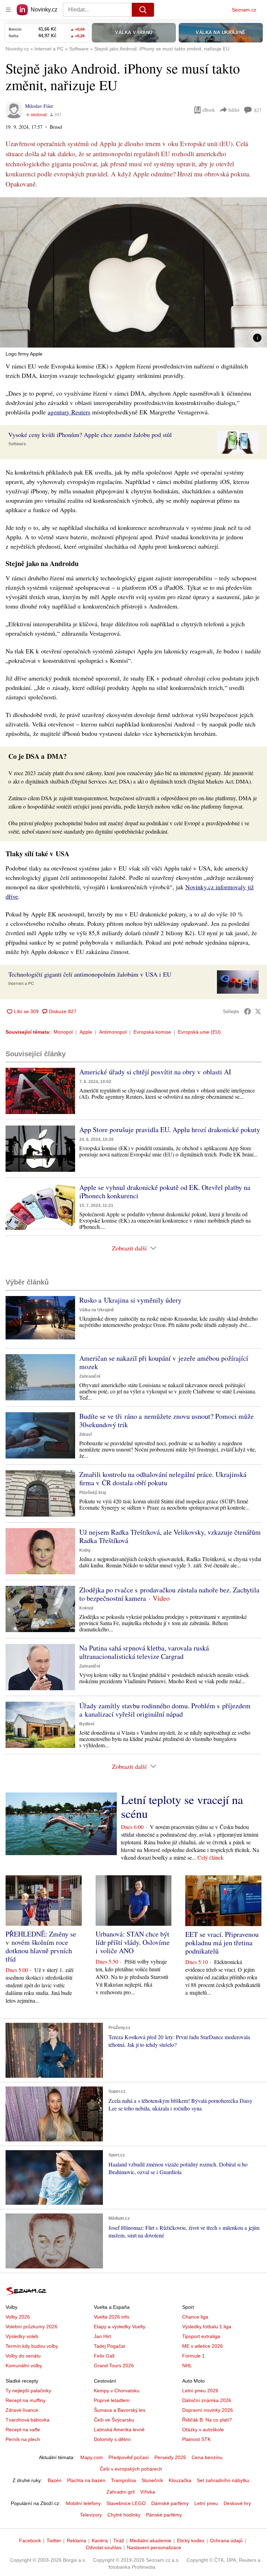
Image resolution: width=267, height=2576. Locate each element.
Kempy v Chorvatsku (117, 2391)
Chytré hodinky (124, 2515)
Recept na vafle (23, 2430)
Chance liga (195, 2317)
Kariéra (100, 2541)
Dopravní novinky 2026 (208, 2410)
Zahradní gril (120, 2492)
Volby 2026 (18, 2317)
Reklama (76, 2541)
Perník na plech (23, 2439)
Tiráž (119, 2541)
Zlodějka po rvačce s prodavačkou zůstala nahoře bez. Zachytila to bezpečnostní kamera (169, 1594)
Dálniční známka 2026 (207, 2400)
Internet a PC (21, 984)
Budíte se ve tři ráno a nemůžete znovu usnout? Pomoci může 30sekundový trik (167, 1420)
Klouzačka (180, 2480)
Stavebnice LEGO (126, 2503)
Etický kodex (191, 2541)
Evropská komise (152, 1032)
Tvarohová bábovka (27, 2420)
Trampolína (123, 2480)
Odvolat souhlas (104, 2547)
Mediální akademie (151, 2541)
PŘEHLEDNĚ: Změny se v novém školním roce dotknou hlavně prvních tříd (41, 1946)
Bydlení (87, 1724)
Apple (86, 1032)
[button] (133, 272)
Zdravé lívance (22, 2410)
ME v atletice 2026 (203, 2346)
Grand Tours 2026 (114, 2366)
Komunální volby (24, 2366)
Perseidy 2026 (170, 2457)
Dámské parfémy (170, 2503)
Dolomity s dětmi (112, 2439)
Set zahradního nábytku (223, 2480)
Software (17, 444)
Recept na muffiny (26, 2400)
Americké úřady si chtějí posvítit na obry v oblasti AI (155, 1072)
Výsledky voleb (22, 2336)
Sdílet (234, 110)
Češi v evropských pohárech (131, 2469)
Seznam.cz (244, 10)
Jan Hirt (102, 2336)
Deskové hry (237, 2503)
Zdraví (86, 1434)
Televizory (91, 2515)
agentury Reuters (69, 412)
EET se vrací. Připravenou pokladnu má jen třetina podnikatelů (222, 1943)
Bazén (55, 2480)
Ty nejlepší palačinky (28, 2391)
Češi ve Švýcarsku (114, 2420)
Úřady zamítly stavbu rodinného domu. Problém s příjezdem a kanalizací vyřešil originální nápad (165, 1710)
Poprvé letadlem (112, 2400)
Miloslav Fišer (39, 106)
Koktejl (86, 1608)
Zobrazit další (129, 1248)
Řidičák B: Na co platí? (207, 2420)
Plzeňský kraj (93, 1493)
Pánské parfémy (164, 2515)
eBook (209, 110)
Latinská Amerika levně (119, 2430)
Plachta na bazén (86, 2480)
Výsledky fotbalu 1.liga (207, 2327)
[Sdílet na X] (258, 1011)
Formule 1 (193, 2356)
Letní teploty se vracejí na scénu (182, 1806)
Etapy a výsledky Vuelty (120, 2327)
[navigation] (8, 10)
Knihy (85, 1550)
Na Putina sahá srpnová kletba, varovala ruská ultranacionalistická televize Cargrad (144, 1652)
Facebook (30, 2541)
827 (258, 110)
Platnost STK (196, 2439)
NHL (187, 2366)
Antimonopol (113, 1032)
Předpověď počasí (129, 2457)
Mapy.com (92, 2457)
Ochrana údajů (226, 2541)
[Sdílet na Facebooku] (248, 1011)
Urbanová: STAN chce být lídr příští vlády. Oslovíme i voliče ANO (133, 1942)
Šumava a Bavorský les (120, 2410)
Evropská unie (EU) (199, 1032)
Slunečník (152, 2480)
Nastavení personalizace (154, 2547)
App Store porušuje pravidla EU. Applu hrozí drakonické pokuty (170, 1130)
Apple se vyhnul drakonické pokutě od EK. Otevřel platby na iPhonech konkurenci (165, 1191)
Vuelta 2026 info (112, 2317)
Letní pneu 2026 (200, 2391)
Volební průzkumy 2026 (31, 2327)
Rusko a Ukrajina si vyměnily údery (130, 1300)
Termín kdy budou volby (32, 2346)
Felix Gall (104, 2356)
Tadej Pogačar (110, 2346)
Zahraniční (90, 1376)
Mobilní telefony (83, 2503)
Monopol (63, 1032)
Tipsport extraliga (201, 2336)
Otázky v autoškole (203, 2430)
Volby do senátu (23, 2356)
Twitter (54, 2541)
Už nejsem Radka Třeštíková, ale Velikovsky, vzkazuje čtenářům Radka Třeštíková (170, 1536)
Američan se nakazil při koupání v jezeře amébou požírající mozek (164, 1362)
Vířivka (148, 2492)
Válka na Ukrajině (97, 1310)
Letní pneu (206, 2503)
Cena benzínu (207, 2457)
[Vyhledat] (143, 10)
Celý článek (211, 1857)
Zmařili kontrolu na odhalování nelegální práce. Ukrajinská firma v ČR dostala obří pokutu (163, 1478)
